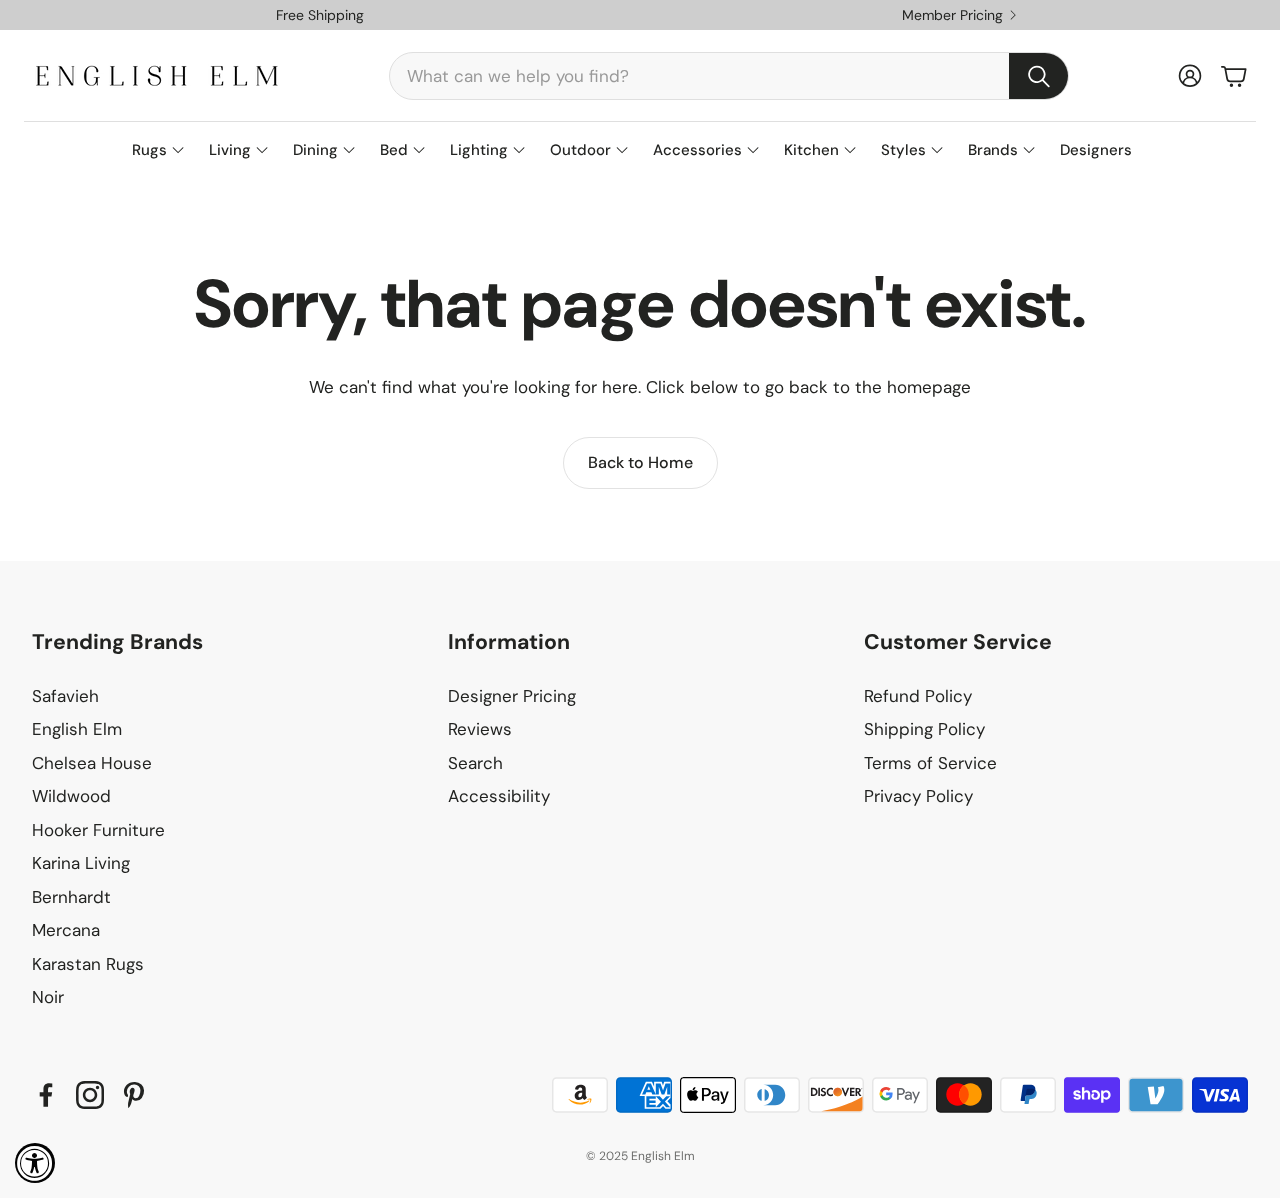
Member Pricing (952, 15)
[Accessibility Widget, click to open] (35, 1163)
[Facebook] (46, 1095)
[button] (729, 76)
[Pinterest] (134, 1095)
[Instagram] (90, 1095)
